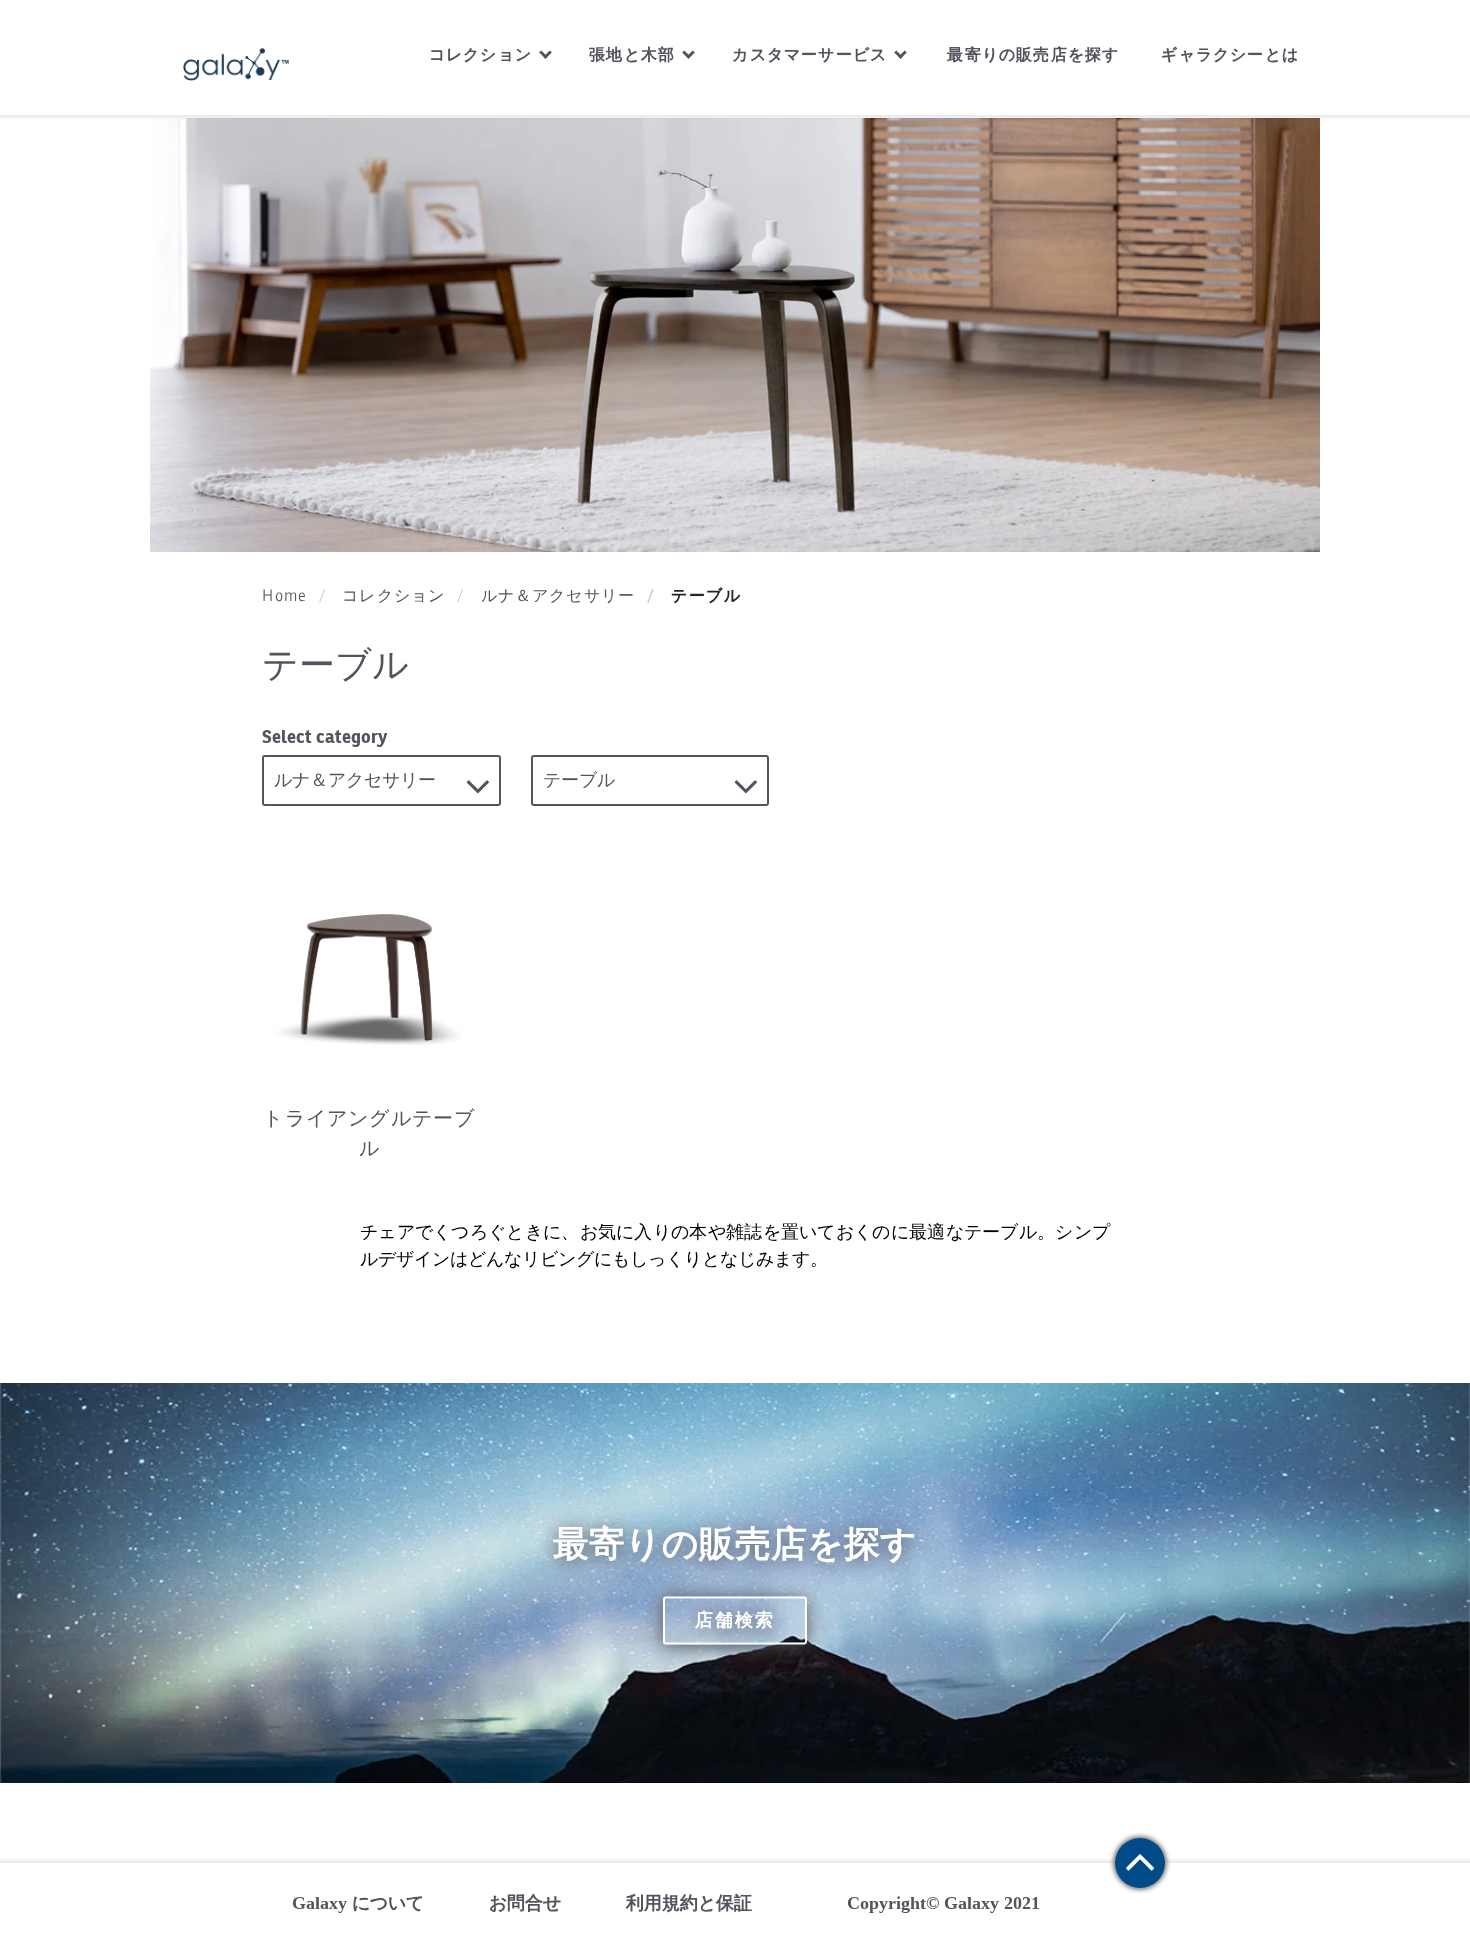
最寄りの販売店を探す (1033, 54)
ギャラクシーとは (1230, 54)
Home (284, 596)
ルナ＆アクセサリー (558, 596)
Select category (324, 736)
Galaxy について (358, 1903)
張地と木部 (634, 54)
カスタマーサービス (812, 54)
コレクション (483, 54)
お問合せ (525, 1903)
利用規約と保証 (689, 1903)
